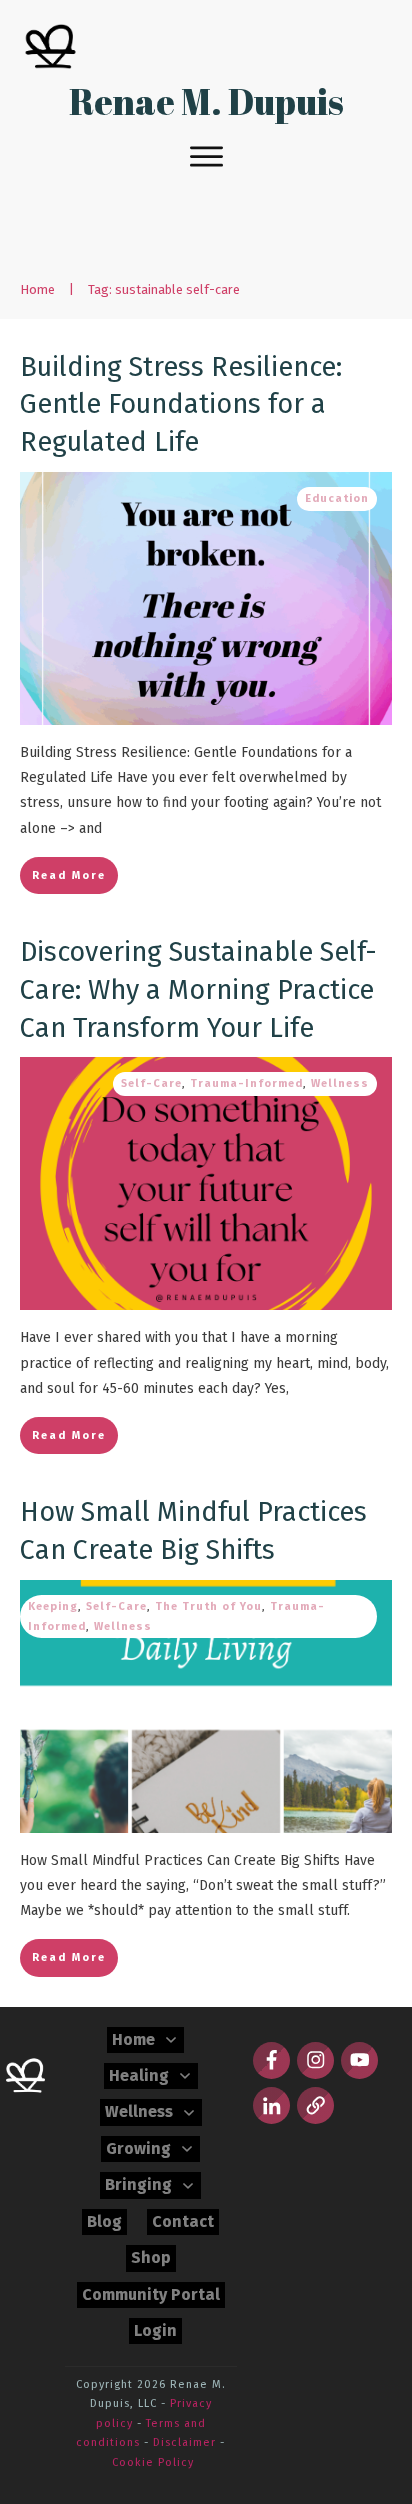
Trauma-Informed (246, 1083)
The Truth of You (208, 1606)
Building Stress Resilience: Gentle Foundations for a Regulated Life (181, 405)
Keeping (53, 1606)
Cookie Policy (153, 2462)
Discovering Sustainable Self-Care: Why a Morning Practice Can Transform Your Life (198, 990)
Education (337, 498)
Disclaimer (184, 2442)
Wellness (340, 1083)
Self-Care (151, 1083)
